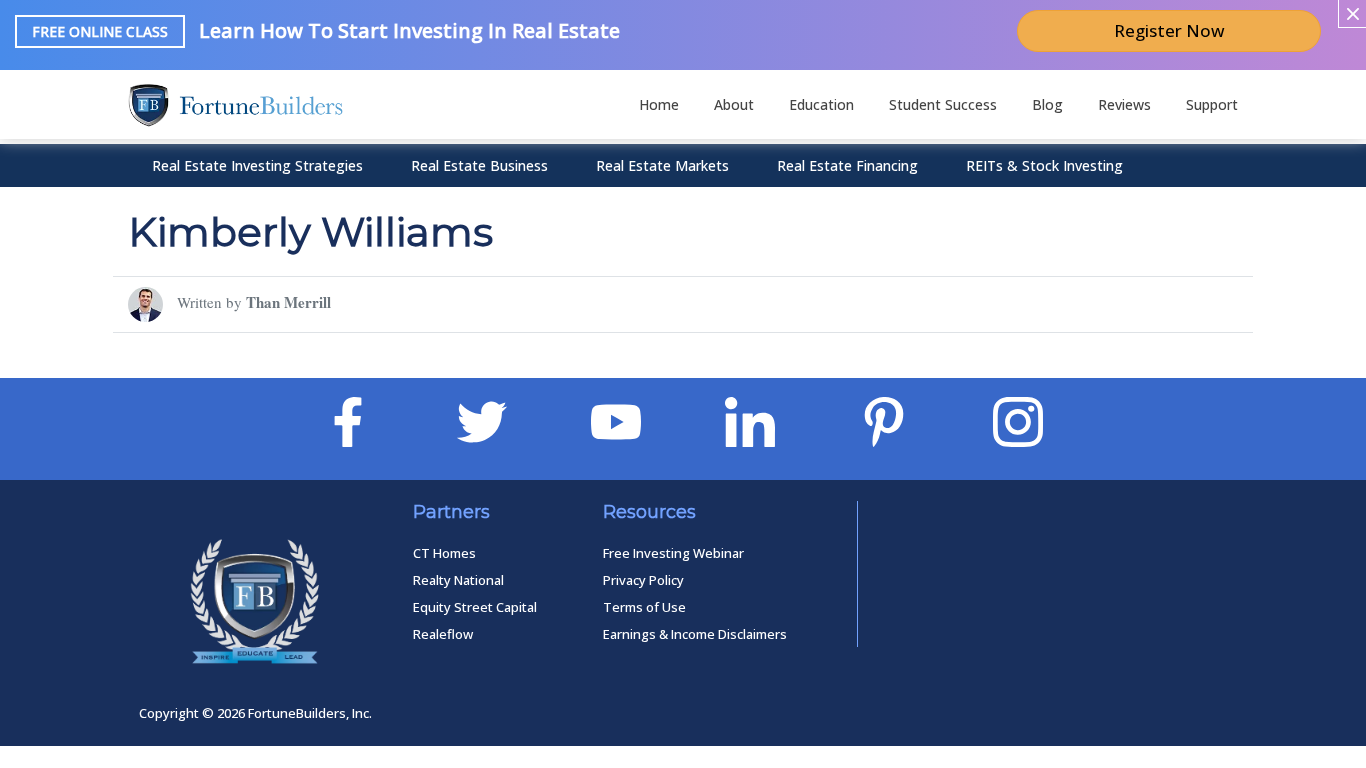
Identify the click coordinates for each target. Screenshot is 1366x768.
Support (1212, 104)
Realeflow (443, 634)
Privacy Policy (643, 580)
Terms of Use (644, 607)
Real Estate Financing (847, 165)
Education (821, 104)
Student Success (943, 104)
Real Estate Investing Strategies (257, 165)
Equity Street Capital (475, 607)
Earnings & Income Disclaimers (695, 634)
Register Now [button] (1169, 30)
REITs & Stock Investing (1044, 165)
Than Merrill (288, 302)
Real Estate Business (479, 165)
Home (659, 104)
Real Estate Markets (662, 165)
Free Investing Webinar (673, 553)
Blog (1047, 104)
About (734, 104)
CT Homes (444, 553)
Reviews (1124, 104)
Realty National (458, 580)
